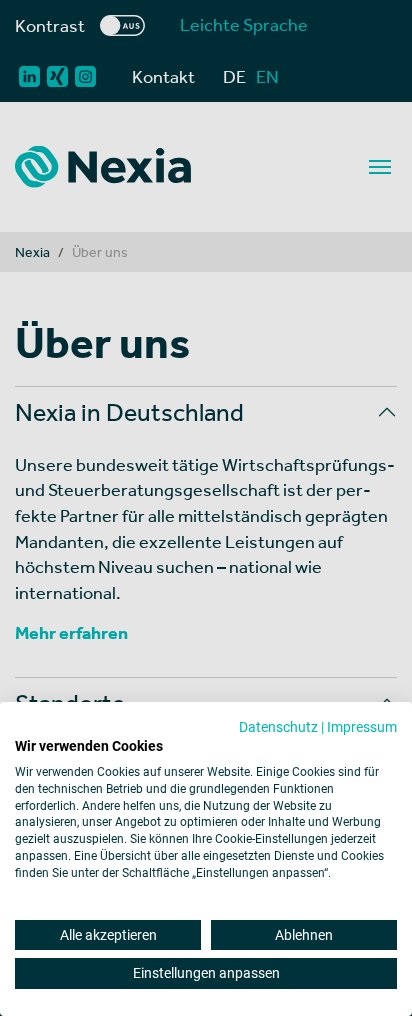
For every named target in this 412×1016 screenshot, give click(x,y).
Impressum (362, 727)
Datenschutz (278, 727)
